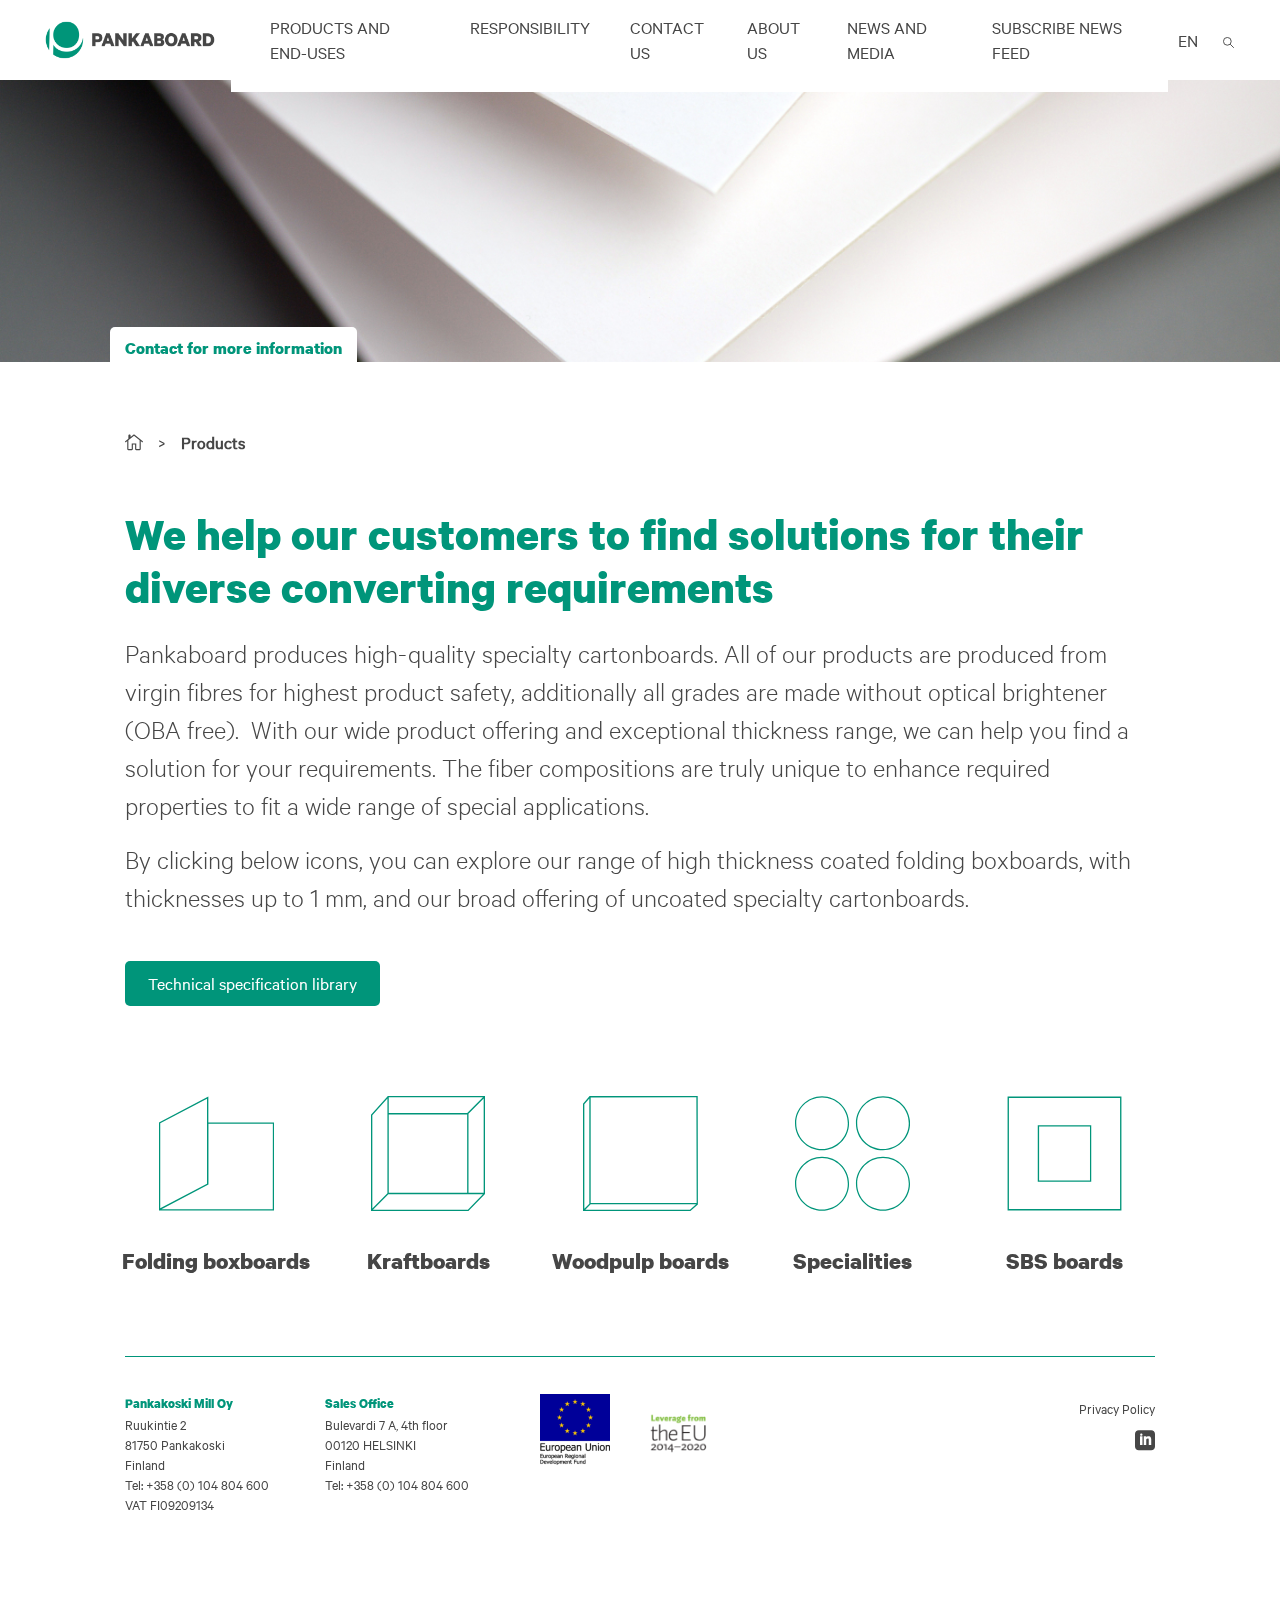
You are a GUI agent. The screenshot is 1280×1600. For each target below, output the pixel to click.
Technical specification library (252, 983)
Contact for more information (233, 348)
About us (773, 39)
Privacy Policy (1117, 1408)
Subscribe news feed (1057, 39)
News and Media (887, 39)
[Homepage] (134, 442)
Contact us (667, 39)
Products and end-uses (330, 39)
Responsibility (530, 27)
